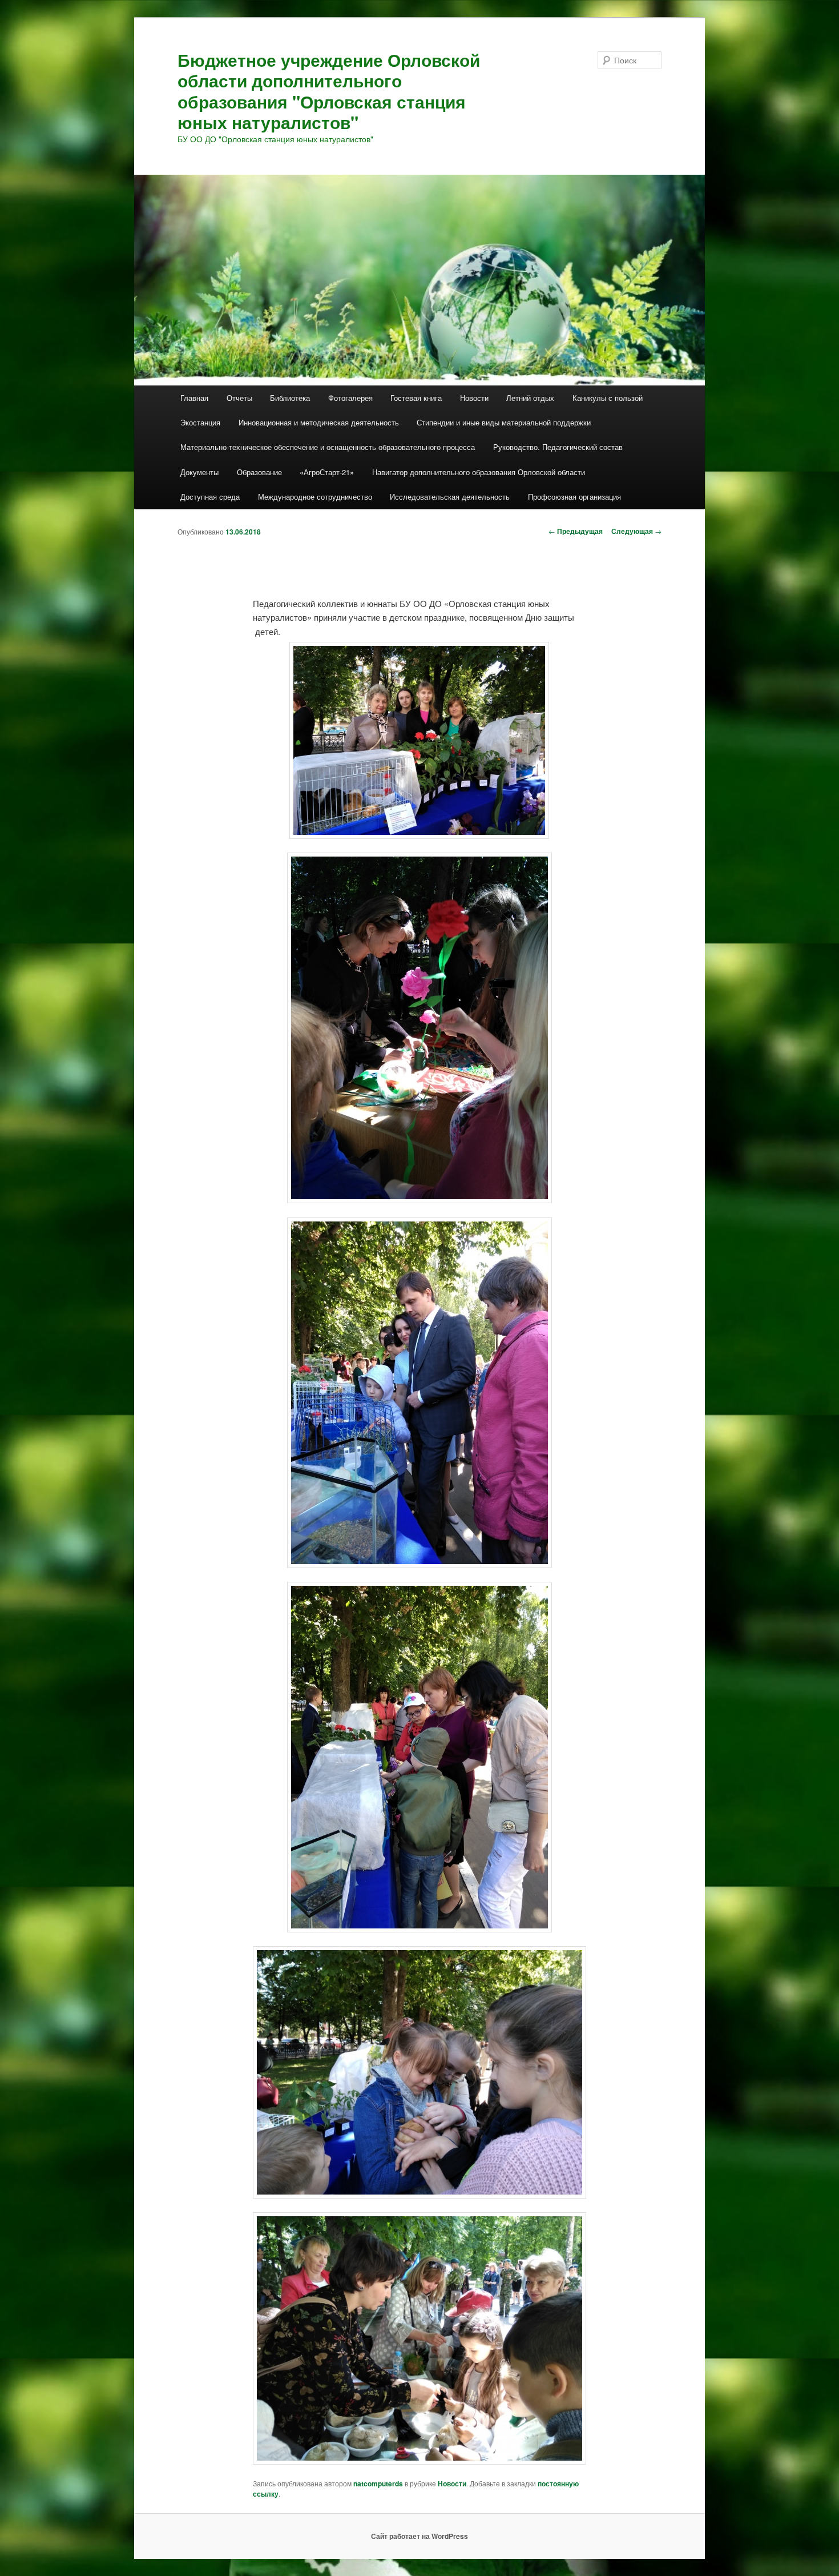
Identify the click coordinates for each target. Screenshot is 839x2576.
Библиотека (290, 398)
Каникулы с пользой (608, 398)
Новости (474, 398)
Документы (199, 472)
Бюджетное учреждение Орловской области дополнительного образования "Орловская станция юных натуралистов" (329, 91)
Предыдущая (576, 531)
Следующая (636, 531)
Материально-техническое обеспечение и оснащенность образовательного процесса (328, 447)
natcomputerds (378, 2483)
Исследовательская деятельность (450, 497)
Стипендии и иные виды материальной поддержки (504, 422)
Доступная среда (210, 497)
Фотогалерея (350, 398)
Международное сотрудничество (315, 497)
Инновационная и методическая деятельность (319, 422)
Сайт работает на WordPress (419, 2536)
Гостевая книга (416, 398)
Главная (194, 398)
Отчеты (239, 398)
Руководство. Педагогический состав (558, 447)
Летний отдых (530, 398)
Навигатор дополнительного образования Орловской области (479, 472)
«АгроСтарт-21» (327, 472)
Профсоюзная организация (574, 497)
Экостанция (200, 422)
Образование (259, 472)
